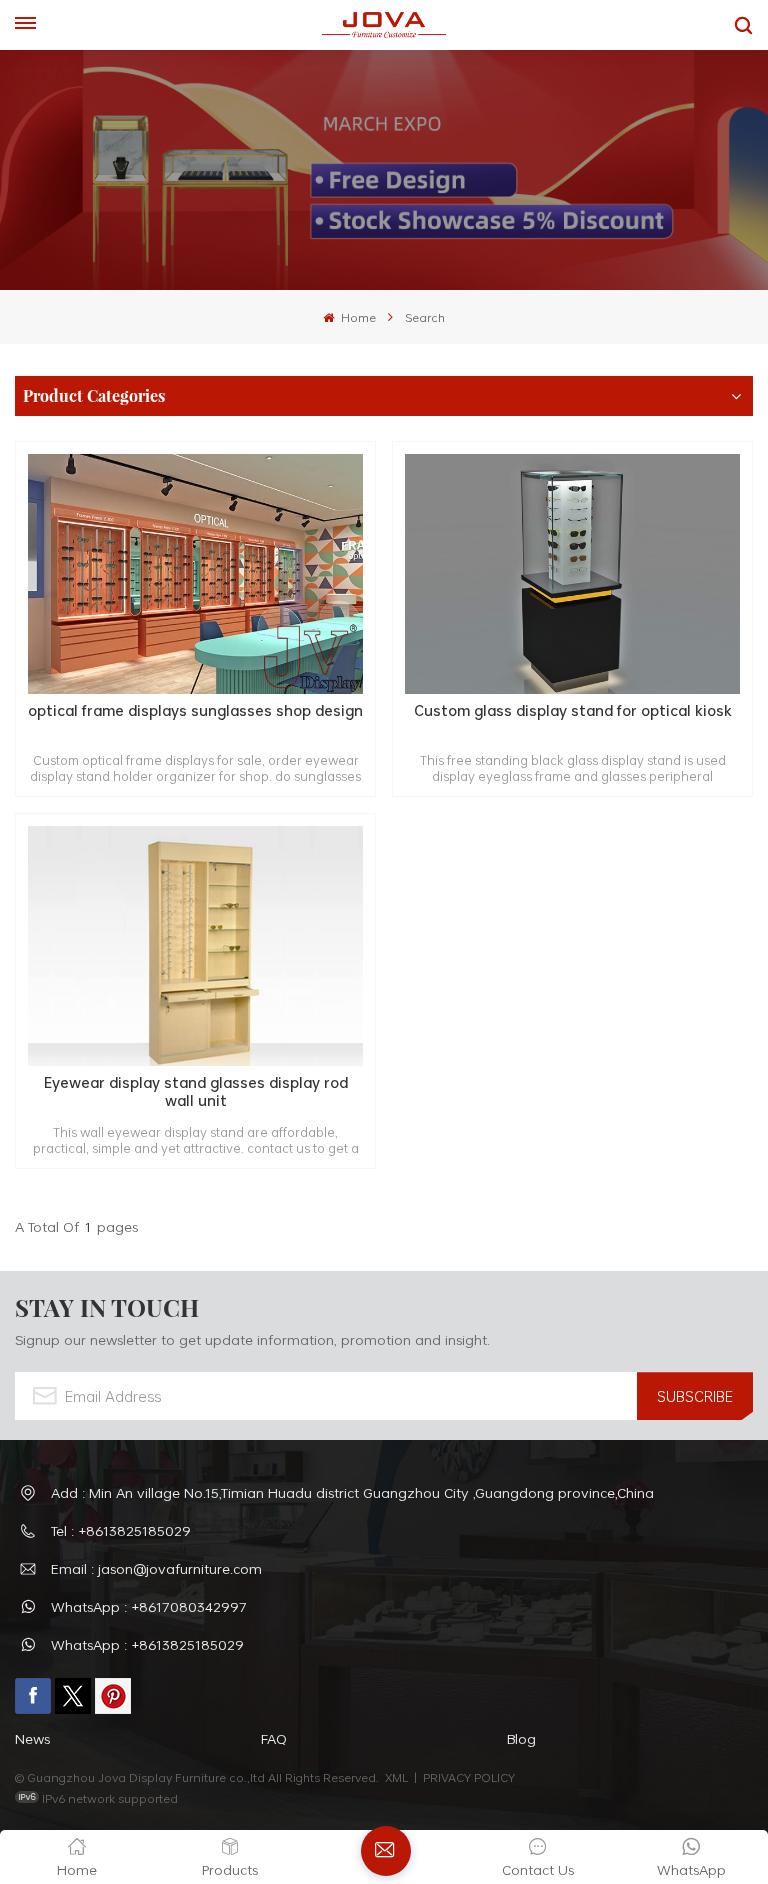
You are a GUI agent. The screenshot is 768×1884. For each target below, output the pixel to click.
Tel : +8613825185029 (121, 1530)
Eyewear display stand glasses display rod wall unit (196, 1091)
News (32, 1738)
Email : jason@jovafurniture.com (156, 1568)
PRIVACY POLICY (469, 1777)
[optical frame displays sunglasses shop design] (195, 574)
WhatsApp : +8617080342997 (149, 1606)
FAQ (274, 1738)
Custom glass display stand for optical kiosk (573, 711)
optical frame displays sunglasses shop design (195, 711)
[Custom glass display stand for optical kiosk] (572, 574)
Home (356, 317)
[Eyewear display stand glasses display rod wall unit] (195, 946)
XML (396, 1777)
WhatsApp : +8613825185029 (147, 1644)
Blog (521, 1738)
